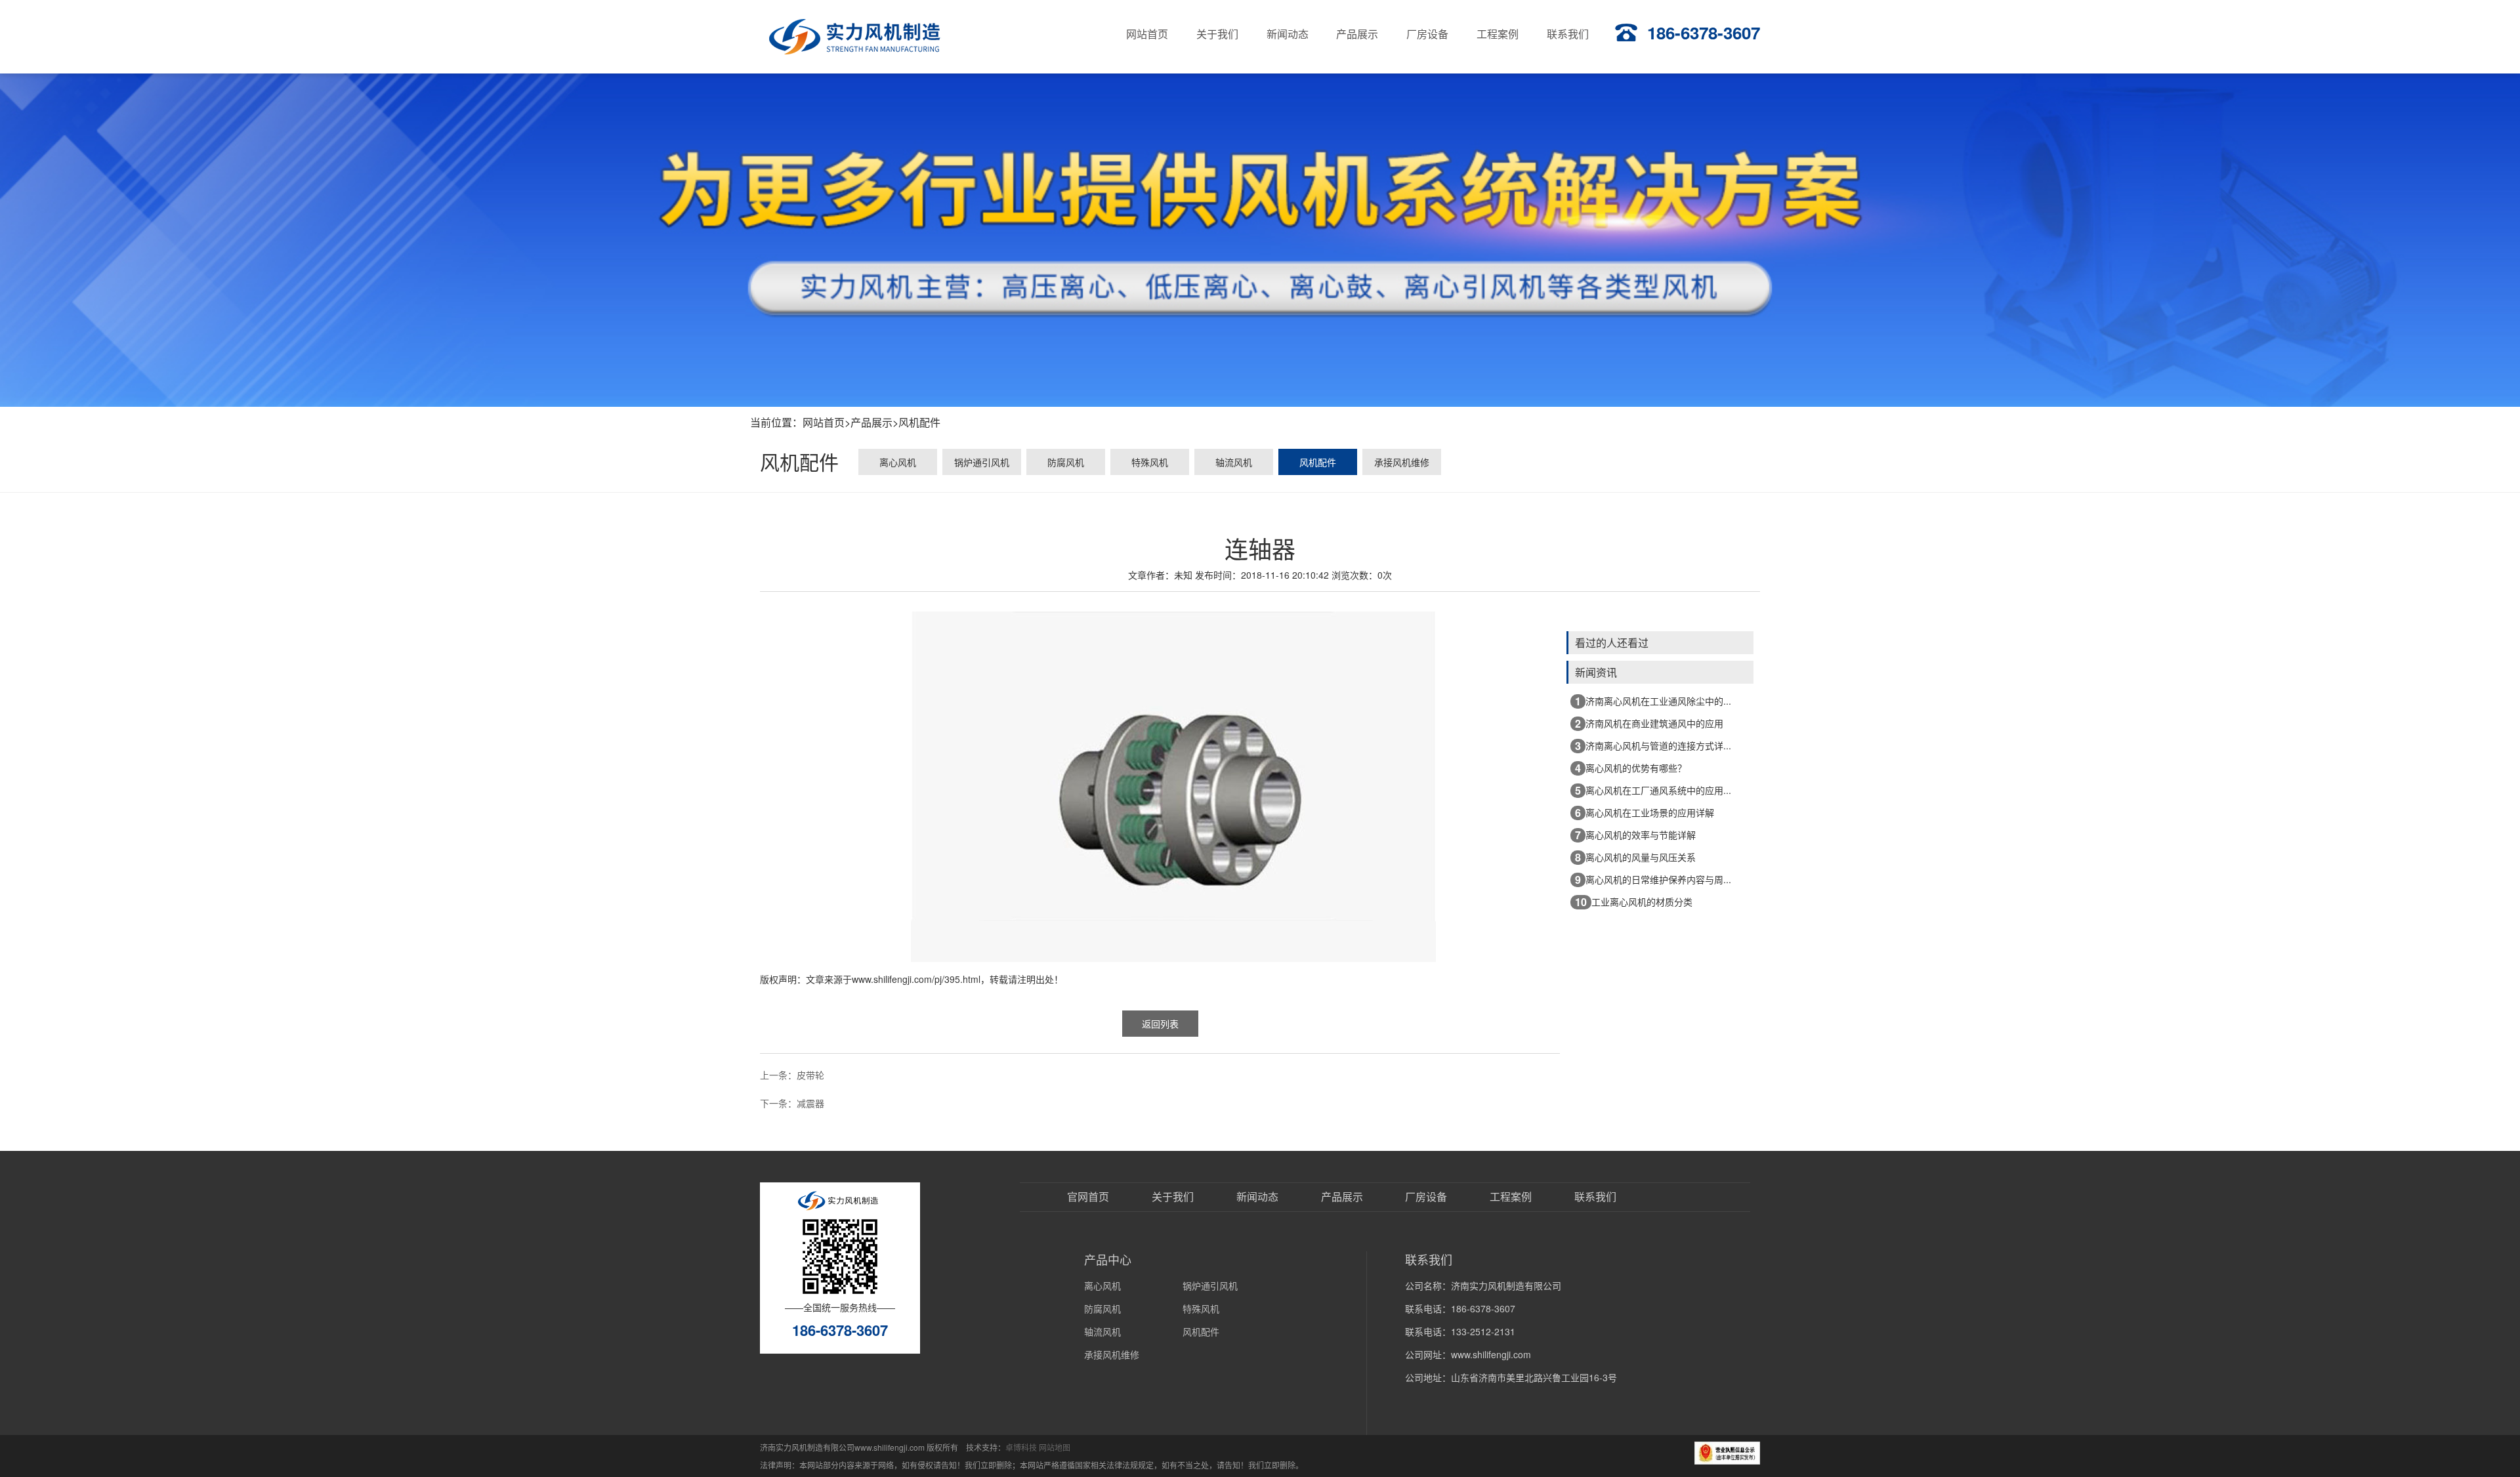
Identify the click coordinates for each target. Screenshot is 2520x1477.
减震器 (810, 1103)
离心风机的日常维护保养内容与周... (1653, 880)
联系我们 (1595, 1197)
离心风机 (898, 462)
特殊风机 (1150, 462)
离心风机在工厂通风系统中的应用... (1653, 790)
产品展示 (871, 422)
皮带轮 (810, 1075)
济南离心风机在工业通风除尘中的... (1653, 701)
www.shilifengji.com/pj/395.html (916, 979)
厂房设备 (1426, 1197)
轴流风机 (1234, 462)
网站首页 (824, 422)
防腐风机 (1066, 462)
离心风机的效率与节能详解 (1635, 835)
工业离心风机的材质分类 (1634, 902)
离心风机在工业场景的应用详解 (1645, 813)
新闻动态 (1257, 1197)
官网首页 (1088, 1197)
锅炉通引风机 (982, 462)
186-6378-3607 (1704, 32)
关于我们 (1173, 1197)
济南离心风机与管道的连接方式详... (1653, 746)
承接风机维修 (1402, 462)
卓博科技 (1021, 1447)
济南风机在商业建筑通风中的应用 (1649, 723)
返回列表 (1160, 1024)
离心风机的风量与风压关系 (1635, 857)
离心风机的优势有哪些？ (1631, 768)
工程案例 (1511, 1197)
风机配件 (919, 422)
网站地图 (1055, 1447)
